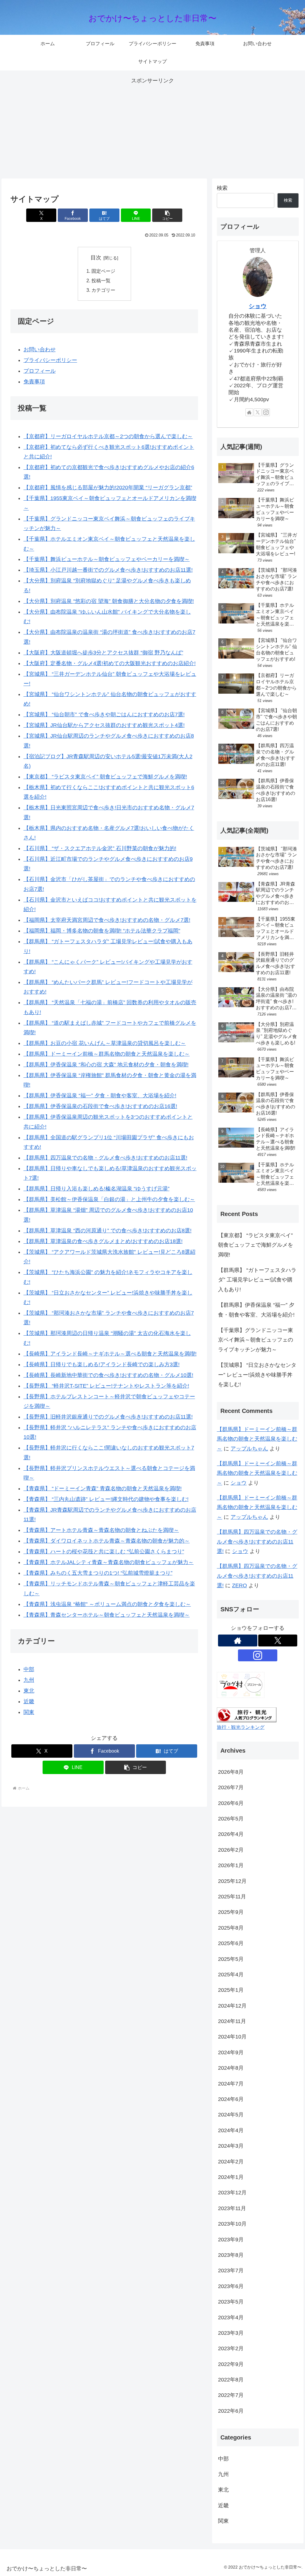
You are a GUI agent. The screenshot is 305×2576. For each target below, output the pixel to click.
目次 (96, 258)
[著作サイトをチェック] (249, 412)
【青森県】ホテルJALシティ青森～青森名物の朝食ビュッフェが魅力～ (109, 1562)
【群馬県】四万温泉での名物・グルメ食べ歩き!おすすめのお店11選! (105, 1158)
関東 (29, 1712)
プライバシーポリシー (50, 360)
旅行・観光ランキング (241, 1727)
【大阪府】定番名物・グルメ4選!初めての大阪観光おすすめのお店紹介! (110, 663)
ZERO (239, 1585)
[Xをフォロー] (258, 412)
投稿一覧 (101, 281)
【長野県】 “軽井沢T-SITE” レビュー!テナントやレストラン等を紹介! (106, 1386)
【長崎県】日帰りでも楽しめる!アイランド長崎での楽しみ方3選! (102, 1364)
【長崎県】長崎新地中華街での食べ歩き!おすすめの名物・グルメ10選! (108, 1375)
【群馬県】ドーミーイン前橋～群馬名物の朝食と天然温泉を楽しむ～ (107, 1054)
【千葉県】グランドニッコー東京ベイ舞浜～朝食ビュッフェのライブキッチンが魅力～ (256, 1340)
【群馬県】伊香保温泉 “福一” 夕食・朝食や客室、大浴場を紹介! (100, 1096)
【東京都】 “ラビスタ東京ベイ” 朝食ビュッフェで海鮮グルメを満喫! (105, 777)
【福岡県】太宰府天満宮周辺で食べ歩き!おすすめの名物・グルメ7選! (107, 920)
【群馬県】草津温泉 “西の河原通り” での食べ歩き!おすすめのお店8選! (108, 1231)
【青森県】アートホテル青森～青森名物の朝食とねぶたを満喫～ (101, 1530)
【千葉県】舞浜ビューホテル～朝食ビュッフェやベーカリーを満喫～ (107, 559)
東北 (29, 1691)
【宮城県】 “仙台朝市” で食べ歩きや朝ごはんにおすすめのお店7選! (104, 714)
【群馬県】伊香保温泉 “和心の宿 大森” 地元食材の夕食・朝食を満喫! (106, 1065)
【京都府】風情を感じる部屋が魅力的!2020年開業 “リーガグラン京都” (108, 488)
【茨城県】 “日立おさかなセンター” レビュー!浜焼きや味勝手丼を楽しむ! (257, 1375)
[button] (167, 215)
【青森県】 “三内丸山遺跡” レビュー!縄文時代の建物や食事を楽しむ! (106, 1499)
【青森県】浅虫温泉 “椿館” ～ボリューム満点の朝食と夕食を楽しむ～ (107, 1604)
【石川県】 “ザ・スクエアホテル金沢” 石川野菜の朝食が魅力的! (100, 848)
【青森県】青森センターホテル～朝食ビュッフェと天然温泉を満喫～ (107, 1615)
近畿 (29, 1701)
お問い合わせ (40, 350)
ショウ (258, 306)
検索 (222, 188)
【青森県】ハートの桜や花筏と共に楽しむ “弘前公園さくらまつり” (104, 1552)
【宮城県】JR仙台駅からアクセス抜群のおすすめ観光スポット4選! (104, 725)
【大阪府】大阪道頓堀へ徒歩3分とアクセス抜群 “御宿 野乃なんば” (103, 653)
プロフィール (40, 371)
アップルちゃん (249, 1449)
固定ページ (103, 271)
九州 (29, 1680)
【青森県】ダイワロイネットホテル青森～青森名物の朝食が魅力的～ (107, 1541)
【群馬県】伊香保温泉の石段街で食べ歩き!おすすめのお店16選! (100, 1106)
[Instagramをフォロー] (266, 412)
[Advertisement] (152, 127)
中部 (29, 1669)
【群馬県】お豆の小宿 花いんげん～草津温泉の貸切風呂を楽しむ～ (105, 1043)
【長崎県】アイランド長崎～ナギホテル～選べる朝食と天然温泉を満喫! (110, 1354)
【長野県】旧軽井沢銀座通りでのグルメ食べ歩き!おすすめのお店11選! (108, 1417)
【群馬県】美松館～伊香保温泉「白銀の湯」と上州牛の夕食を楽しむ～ (109, 1199)
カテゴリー (103, 290)
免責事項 (34, 382)
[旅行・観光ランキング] (247, 1715)
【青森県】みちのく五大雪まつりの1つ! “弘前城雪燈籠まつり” (98, 1573)
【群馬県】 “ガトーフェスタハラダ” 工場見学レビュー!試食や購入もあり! (257, 1280)
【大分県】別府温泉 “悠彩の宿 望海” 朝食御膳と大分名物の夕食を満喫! (109, 601)
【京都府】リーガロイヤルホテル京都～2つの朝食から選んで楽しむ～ (108, 436)
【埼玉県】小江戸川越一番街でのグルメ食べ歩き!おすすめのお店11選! (108, 570)
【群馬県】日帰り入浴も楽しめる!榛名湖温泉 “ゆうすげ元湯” (97, 1189)
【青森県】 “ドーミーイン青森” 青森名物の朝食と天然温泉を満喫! (103, 1488)
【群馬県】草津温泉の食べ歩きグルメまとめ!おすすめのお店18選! (103, 1241)
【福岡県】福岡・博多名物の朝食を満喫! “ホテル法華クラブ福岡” (102, 931)
